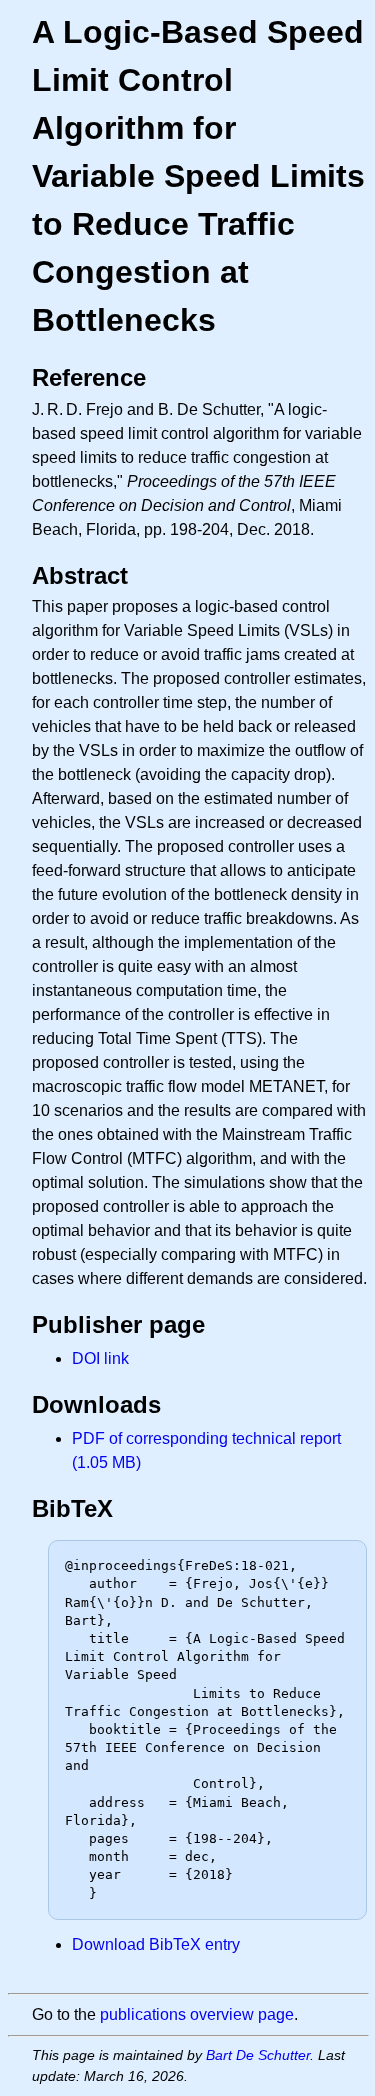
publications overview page (197, 2014)
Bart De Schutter (258, 2055)
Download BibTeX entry (156, 1944)
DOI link (100, 1358)
